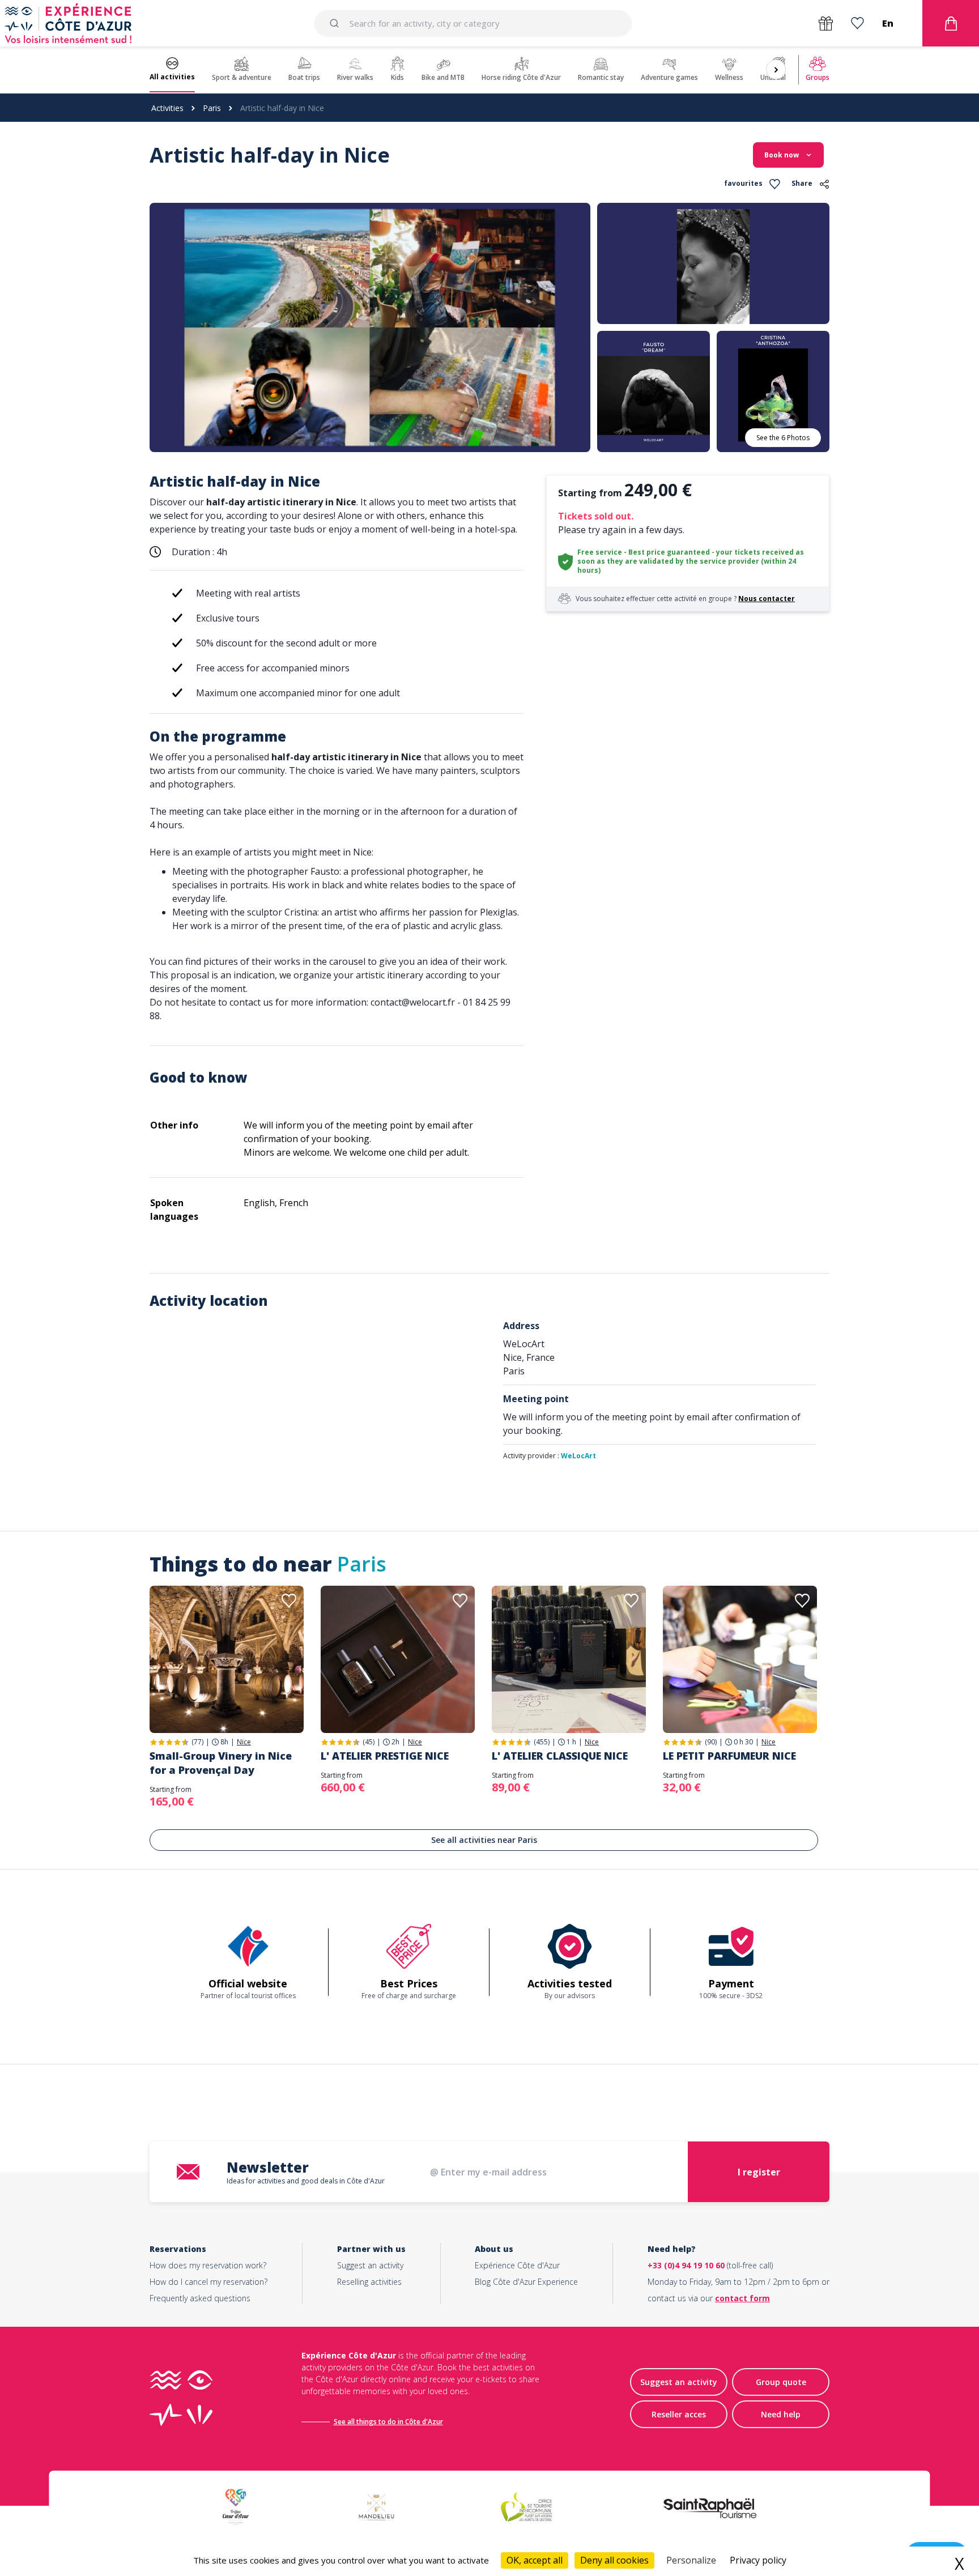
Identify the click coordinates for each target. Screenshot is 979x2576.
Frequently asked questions (200, 2298)
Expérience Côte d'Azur (517, 2265)
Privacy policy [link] (758, 2560)
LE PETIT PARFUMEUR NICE (729, 1756)
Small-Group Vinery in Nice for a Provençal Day (221, 1763)
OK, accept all (535, 2560)
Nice (244, 1742)
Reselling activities (369, 2282)
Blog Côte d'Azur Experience (526, 2282)
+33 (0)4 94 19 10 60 (686, 2265)
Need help (781, 2414)
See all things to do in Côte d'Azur (388, 2422)
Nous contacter (767, 599)
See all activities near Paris (484, 1840)
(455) (542, 1742)
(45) (369, 1742)
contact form (742, 2298)
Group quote (781, 2382)
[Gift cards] (826, 24)
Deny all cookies (614, 2560)
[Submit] (336, 23)
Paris (212, 108)
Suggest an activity (370, 2265)
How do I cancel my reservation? (208, 2282)
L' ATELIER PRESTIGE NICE (385, 1756)
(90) (711, 1742)
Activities (167, 108)
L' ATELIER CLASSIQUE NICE (560, 1756)
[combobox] (473, 23)
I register (759, 2172)
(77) (197, 1742)
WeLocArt (578, 1456)
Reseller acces (679, 2414)
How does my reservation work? (208, 2265)
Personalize (691, 2560)
